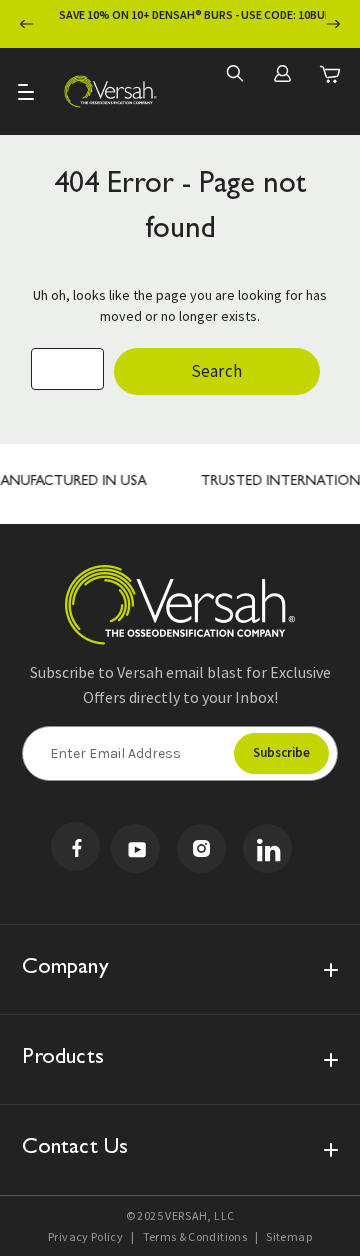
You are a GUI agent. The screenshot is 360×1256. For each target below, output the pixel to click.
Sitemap (289, 1236)
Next (333, 24)
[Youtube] (135, 848)
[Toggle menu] (27, 91)
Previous (27, 24)
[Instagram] (201, 848)
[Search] (234, 73)
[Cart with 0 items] (330, 74)
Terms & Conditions (195, 1236)
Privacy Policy (85, 1236)
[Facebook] (75, 846)
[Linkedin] (267, 848)
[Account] (282, 73)
